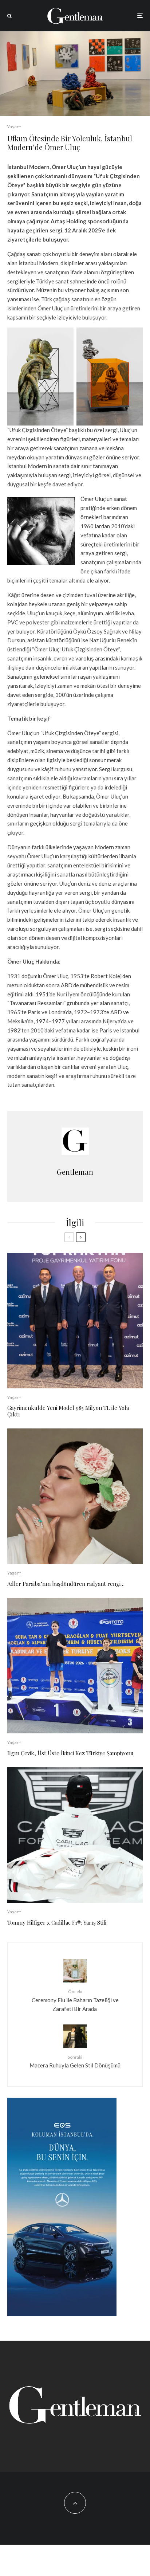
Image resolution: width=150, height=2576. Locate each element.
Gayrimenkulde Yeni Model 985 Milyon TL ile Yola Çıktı (68, 1411)
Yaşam (14, 127)
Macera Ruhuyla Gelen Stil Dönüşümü (75, 2061)
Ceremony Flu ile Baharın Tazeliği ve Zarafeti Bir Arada (75, 2000)
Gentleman (75, 1172)
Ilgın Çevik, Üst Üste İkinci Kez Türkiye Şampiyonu (70, 1753)
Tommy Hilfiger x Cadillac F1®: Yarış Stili (57, 1922)
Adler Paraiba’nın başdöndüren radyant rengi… (66, 1584)
